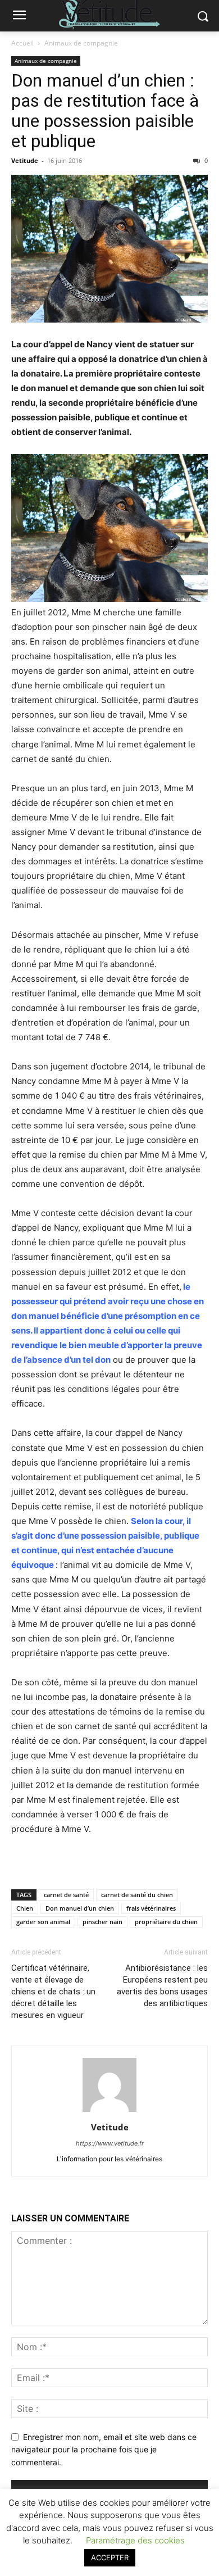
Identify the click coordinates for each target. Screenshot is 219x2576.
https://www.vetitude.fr (110, 2143)
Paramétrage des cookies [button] (135, 2540)
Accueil (22, 43)
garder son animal (43, 1922)
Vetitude (25, 160)
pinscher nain (102, 1922)
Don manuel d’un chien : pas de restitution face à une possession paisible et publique (105, 111)
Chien (25, 1908)
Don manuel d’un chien (80, 1908)
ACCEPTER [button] (110, 2557)
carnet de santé (66, 1895)
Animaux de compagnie (81, 43)
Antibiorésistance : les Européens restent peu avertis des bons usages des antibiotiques (162, 1986)
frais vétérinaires (151, 1908)
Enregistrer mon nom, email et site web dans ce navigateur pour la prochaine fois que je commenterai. (104, 2450)
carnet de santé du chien (137, 1895)
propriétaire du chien (166, 1922)
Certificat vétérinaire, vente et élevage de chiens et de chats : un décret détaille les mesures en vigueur (53, 1992)
